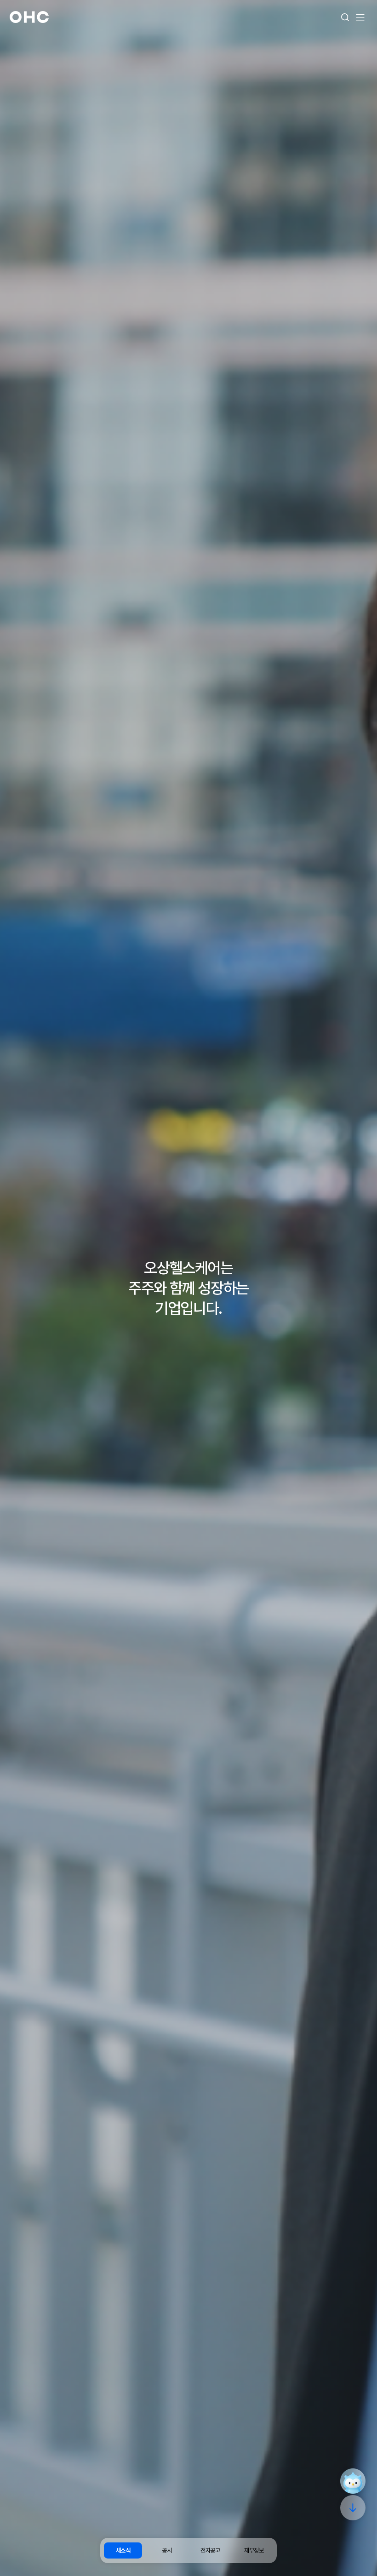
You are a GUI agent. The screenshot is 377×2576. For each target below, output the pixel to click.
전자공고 (210, 2550)
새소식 (123, 2550)
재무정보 (254, 2550)
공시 (167, 2550)
